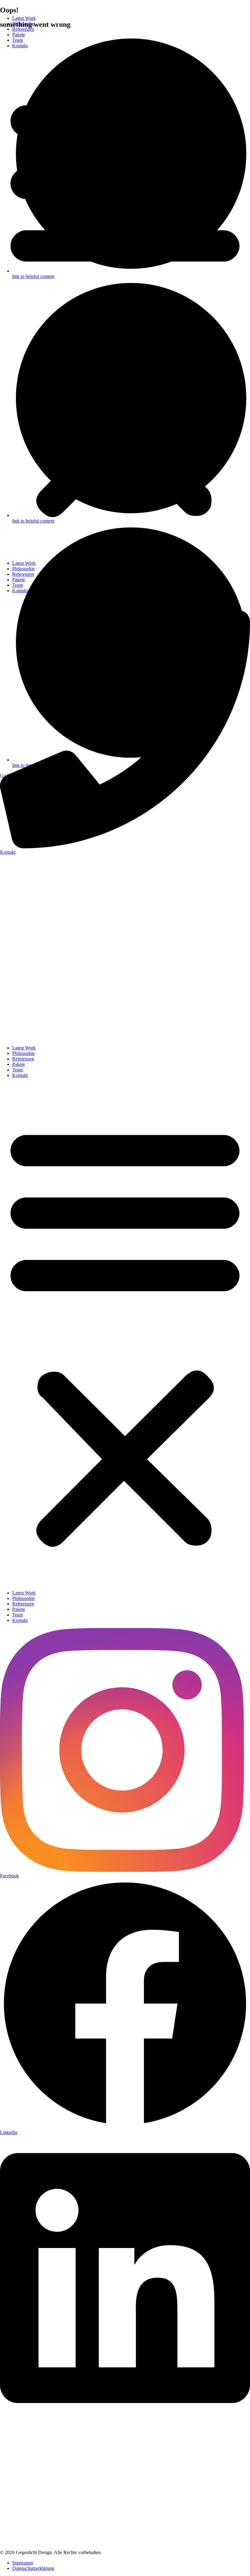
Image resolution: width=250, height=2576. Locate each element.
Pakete (19, 35)
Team (18, 40)
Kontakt (20, 46)
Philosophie (23, 24)
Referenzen (23, 29)
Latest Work (24, 18)
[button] (125, 305)
